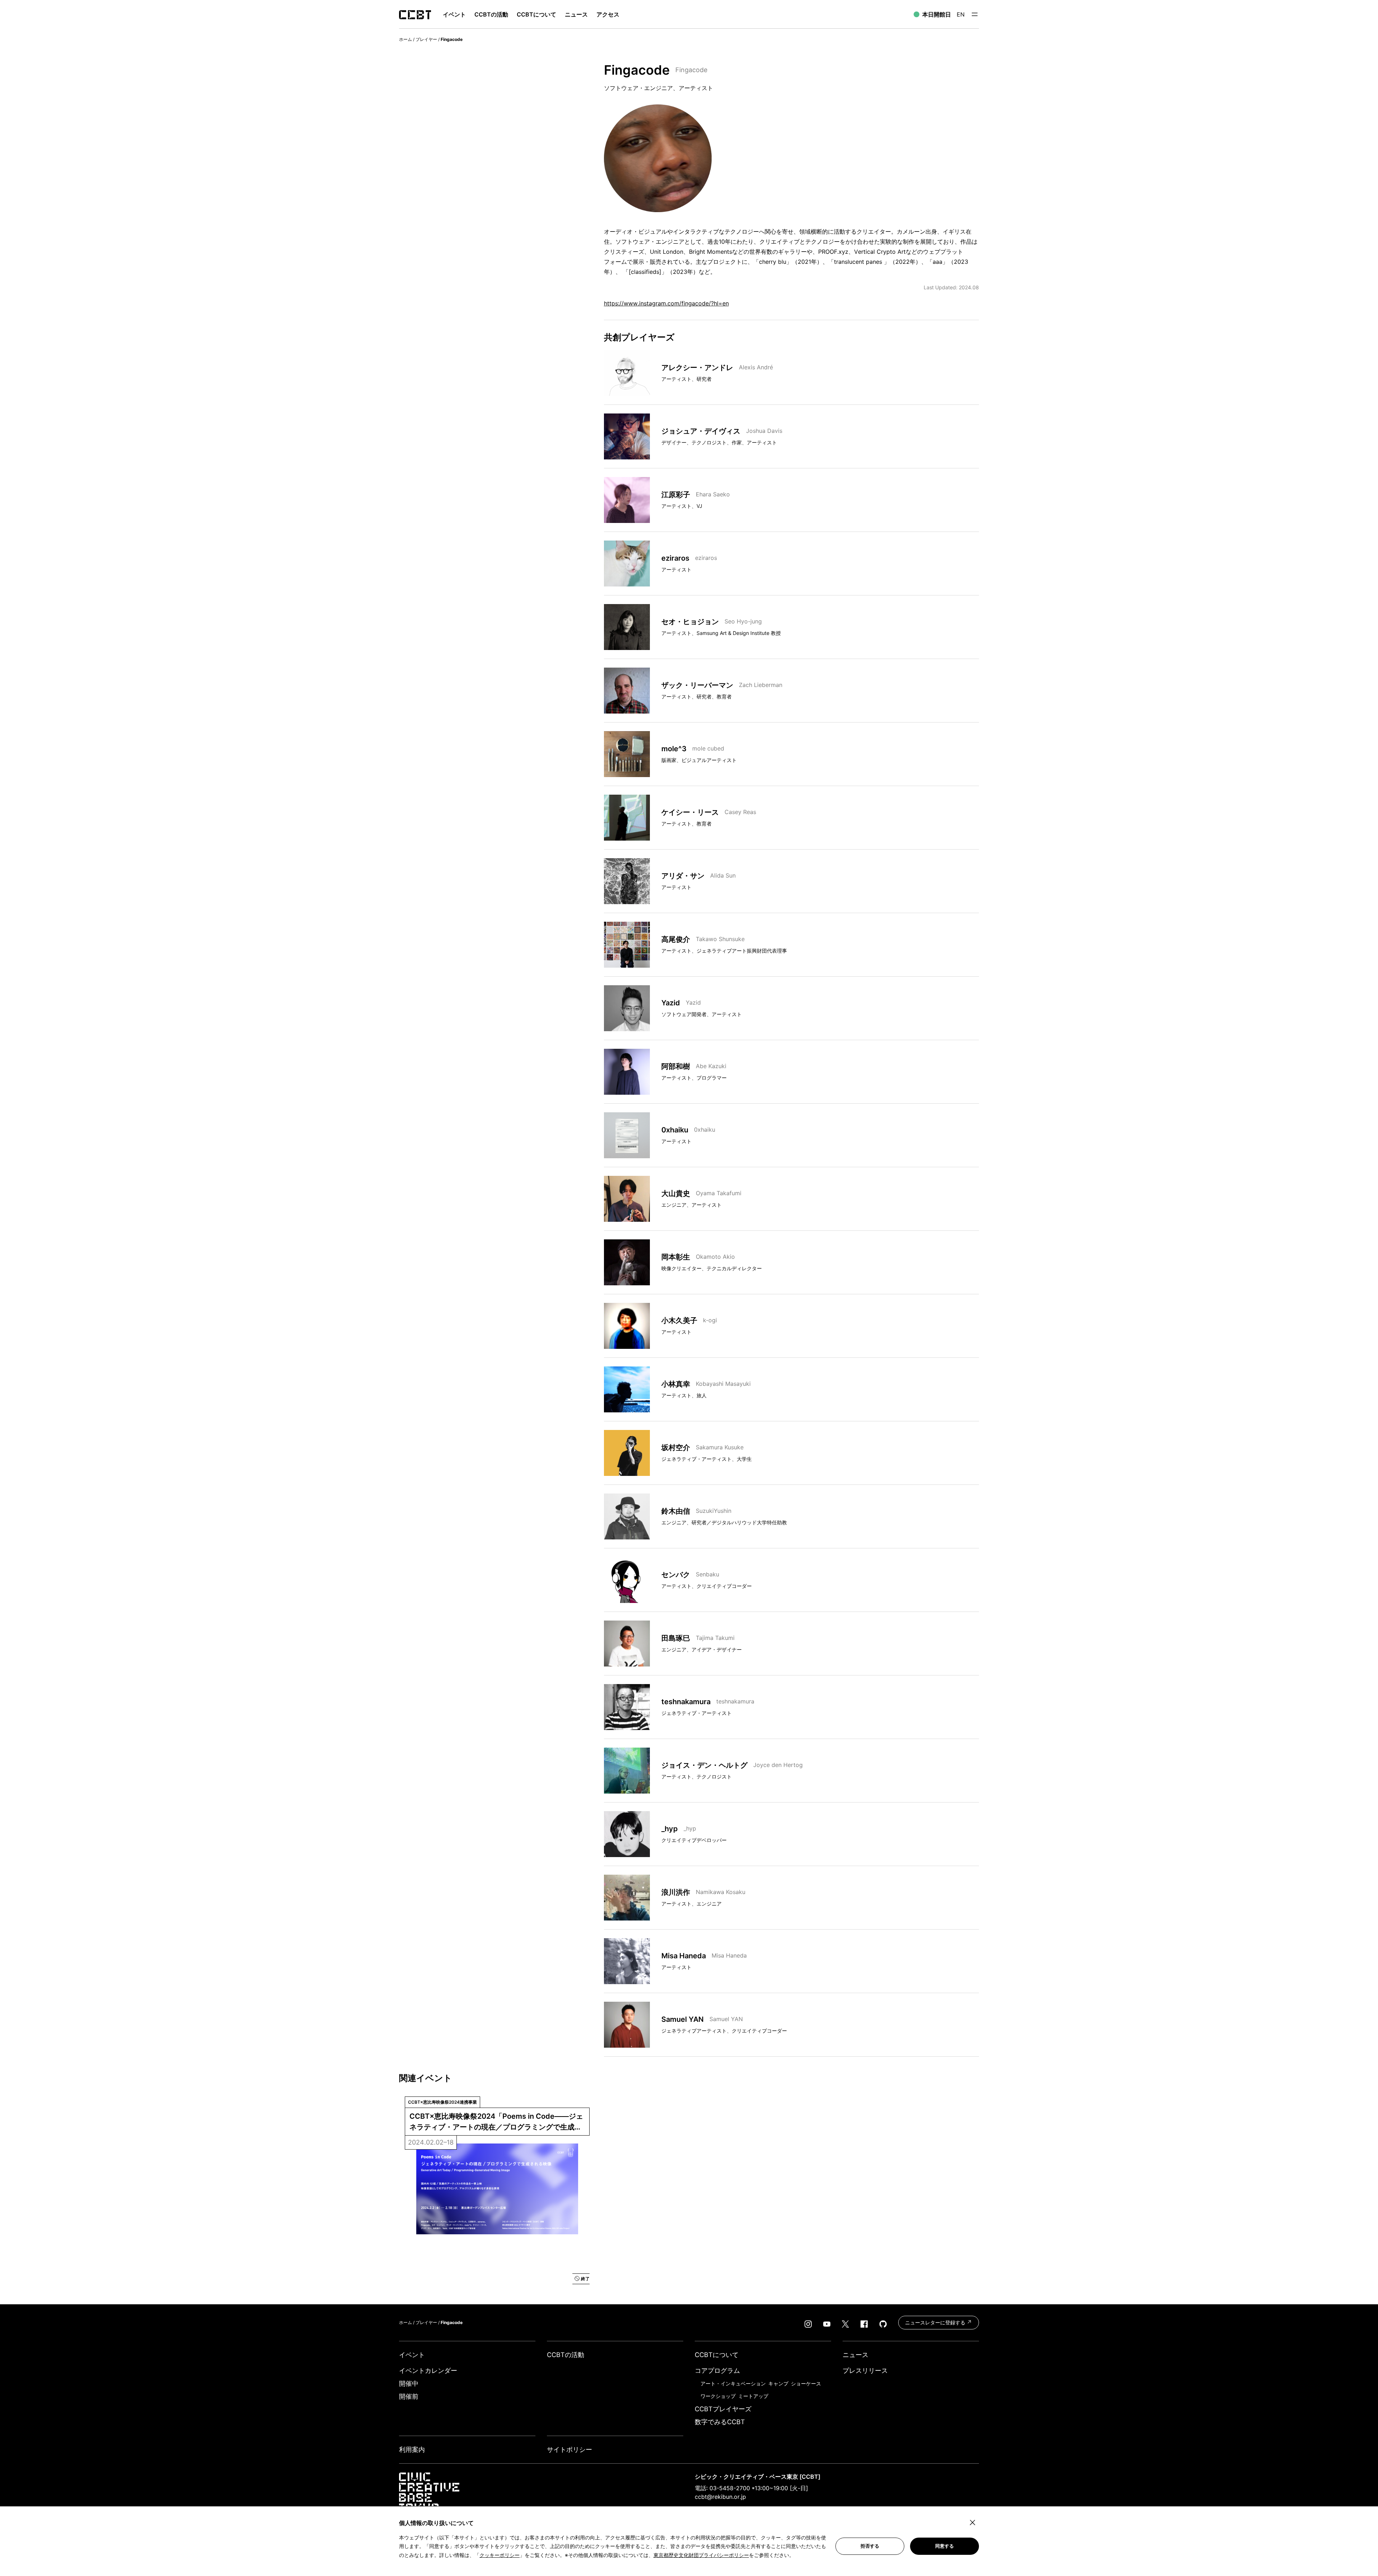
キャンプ (778, 2383)
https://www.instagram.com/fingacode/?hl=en (666, 303)
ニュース (576, 14)
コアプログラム (717, 2371)
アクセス (608, 14)
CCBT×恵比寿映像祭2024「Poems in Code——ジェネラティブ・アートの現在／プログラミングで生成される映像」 (496, 2122)
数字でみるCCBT (720, 2422)
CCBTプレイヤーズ (723, 2409)
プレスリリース (865, 2371)
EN (961, 14)
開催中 (409, 2383)
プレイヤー (426, 39)
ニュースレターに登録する (936, 2322)
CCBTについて (536, 14)
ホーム (406, 39)
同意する (945, 2546)
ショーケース (806, 2383)
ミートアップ (753, 2396)
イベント (412, 2355)
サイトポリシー (570, 2449)
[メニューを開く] (975, 14)
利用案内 (412, 2449)
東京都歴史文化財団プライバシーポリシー (701, 2555)
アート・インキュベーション (733, 2383)
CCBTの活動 (491, 14)
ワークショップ (718, 2396)
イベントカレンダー (428, 2371)
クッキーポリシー (500, 2555)
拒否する (870, 2546)
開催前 (409, 2396)
